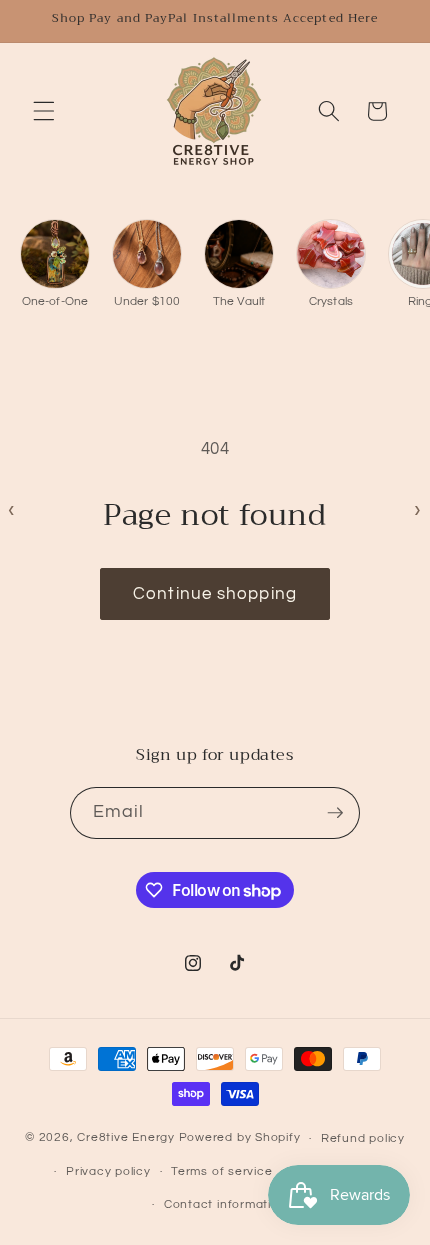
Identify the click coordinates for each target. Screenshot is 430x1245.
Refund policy (363, 1138)
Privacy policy (108, 1171)
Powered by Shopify (240, 1138)
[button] (44, 111)
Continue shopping (215, 593)
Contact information (225, 1204)
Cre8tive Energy (127, 1138)
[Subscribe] (335, 813)
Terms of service (221, 1171)
